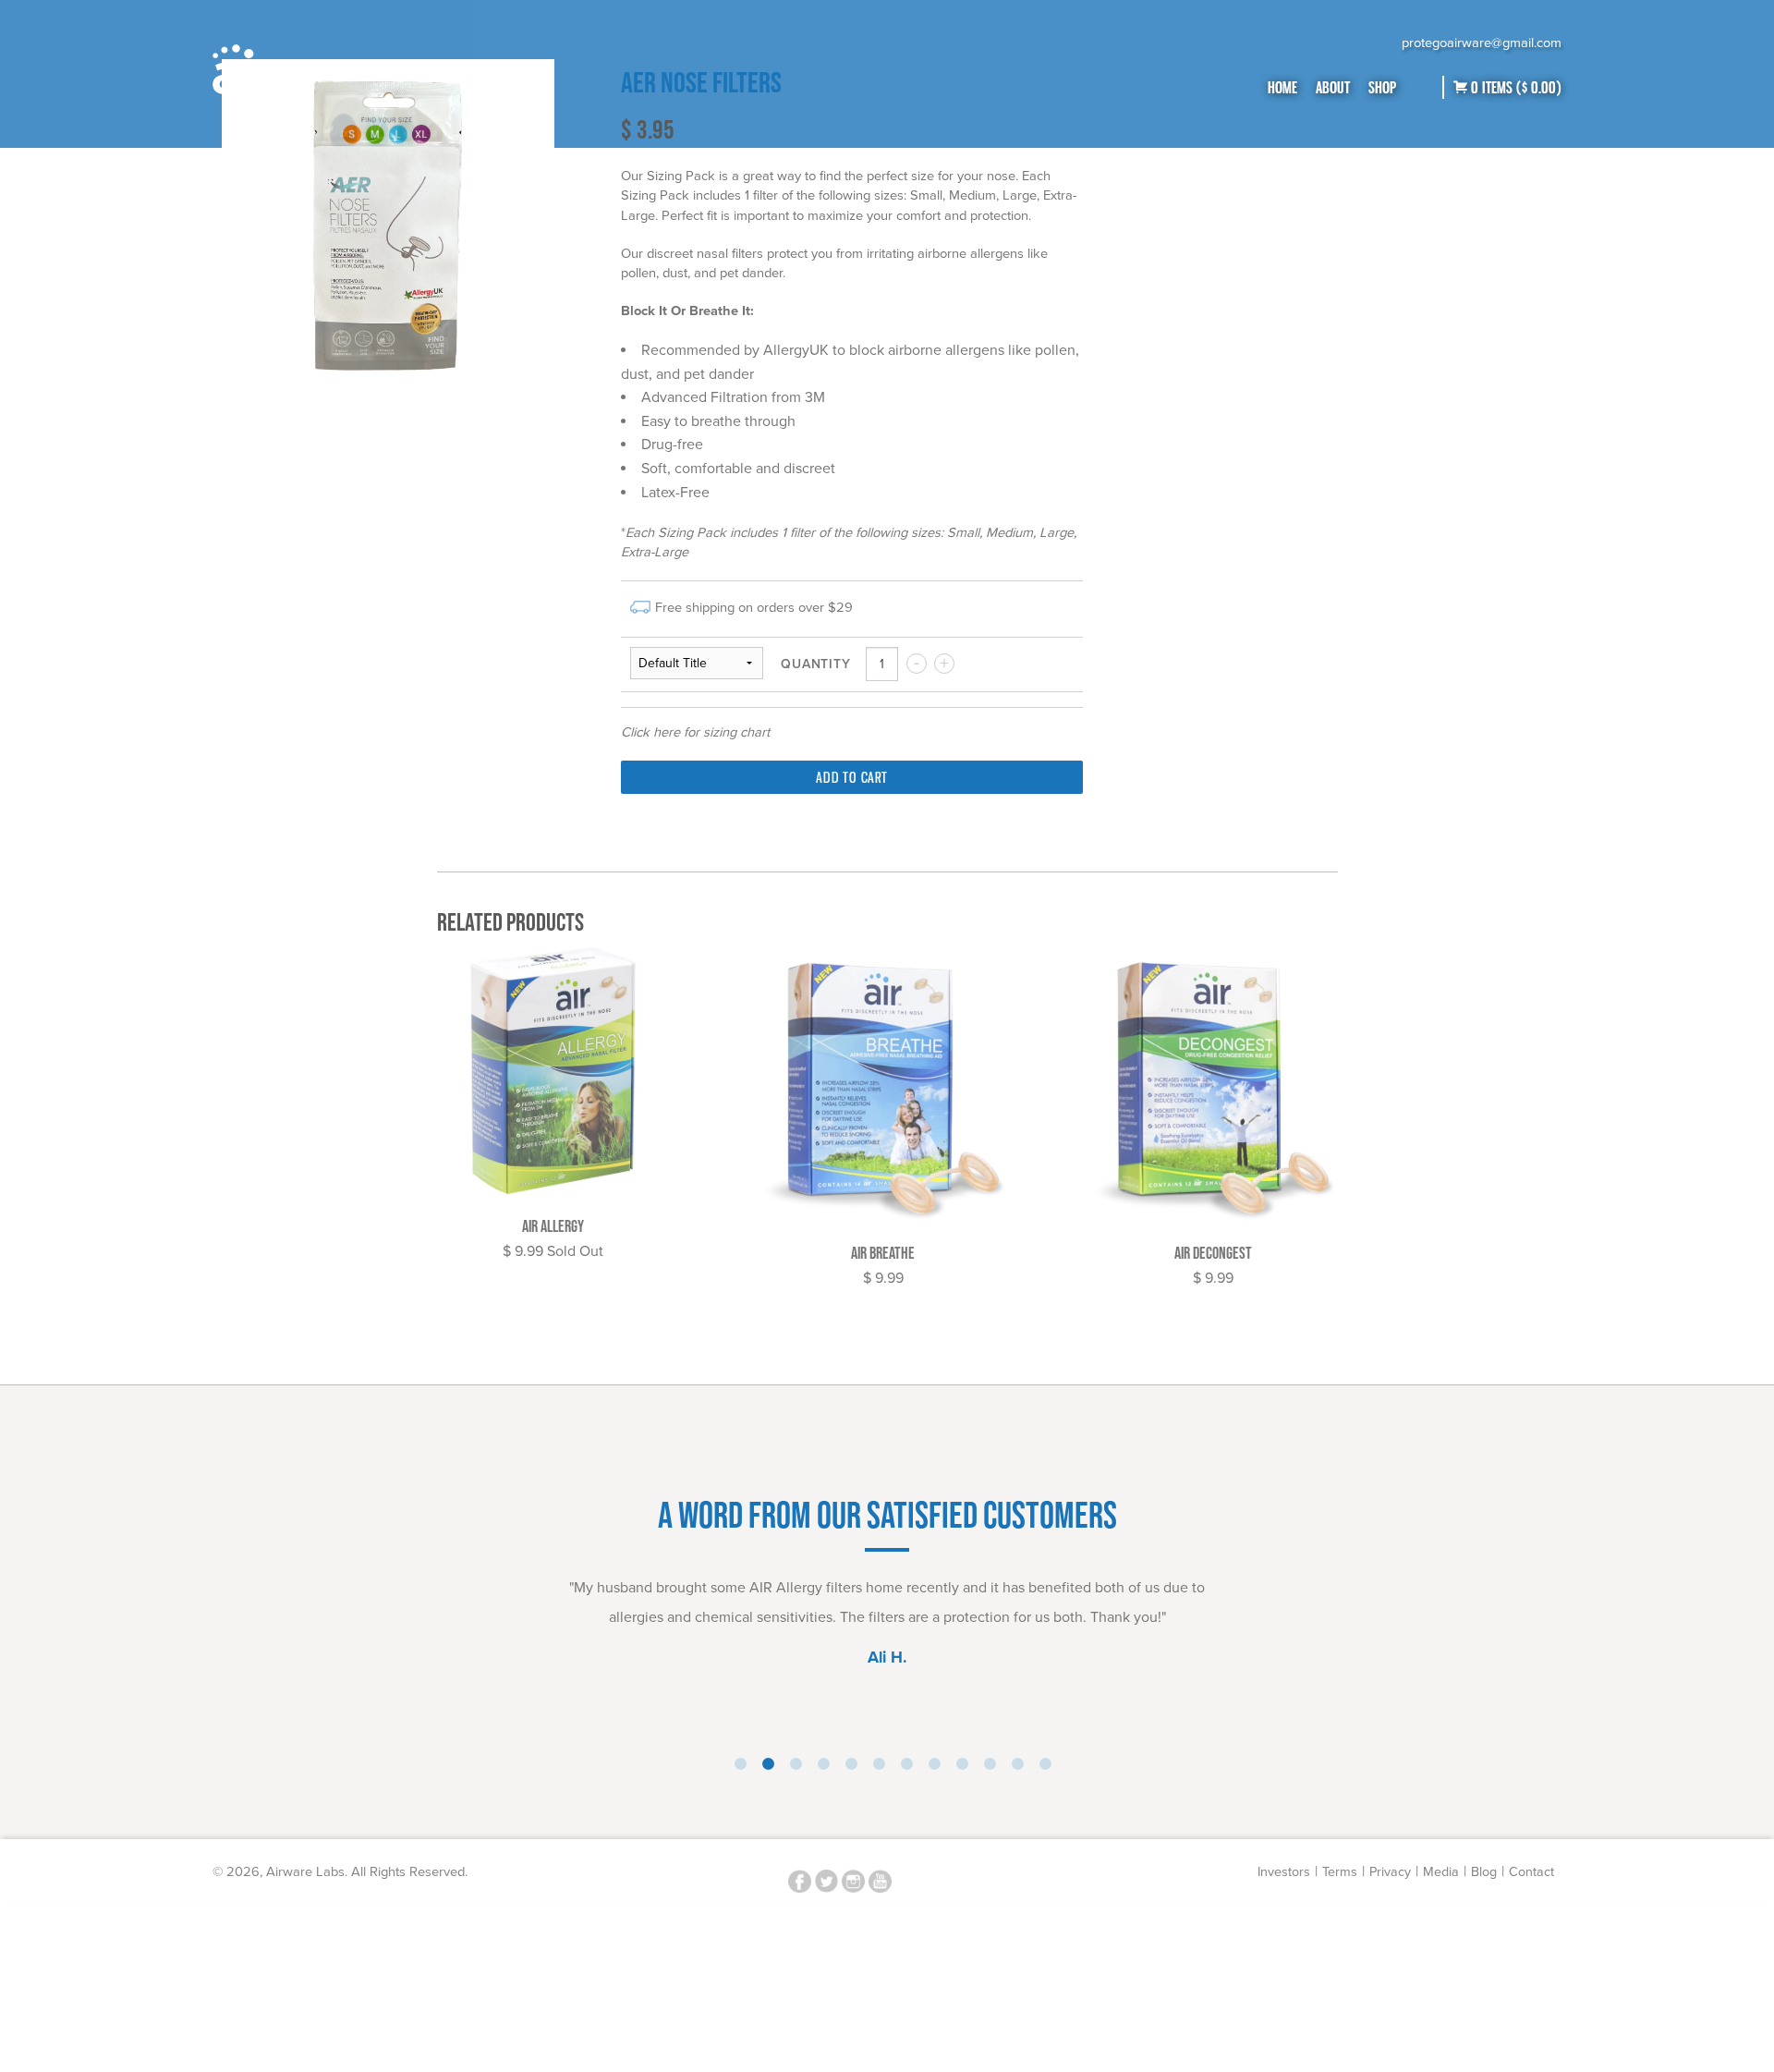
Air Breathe (883, 1253)
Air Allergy (553, 1226)
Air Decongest (1213, 1253)
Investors (1284, 1872)
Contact (1531, 1872)
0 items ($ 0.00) (1514, 87)
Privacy (1390, 1872)
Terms (1340, 1872)
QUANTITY (815, 664)
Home (1282, 87)
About (1333, 87)
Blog (1484, 1872)
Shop (1382, 87)
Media (1441, 1872)
